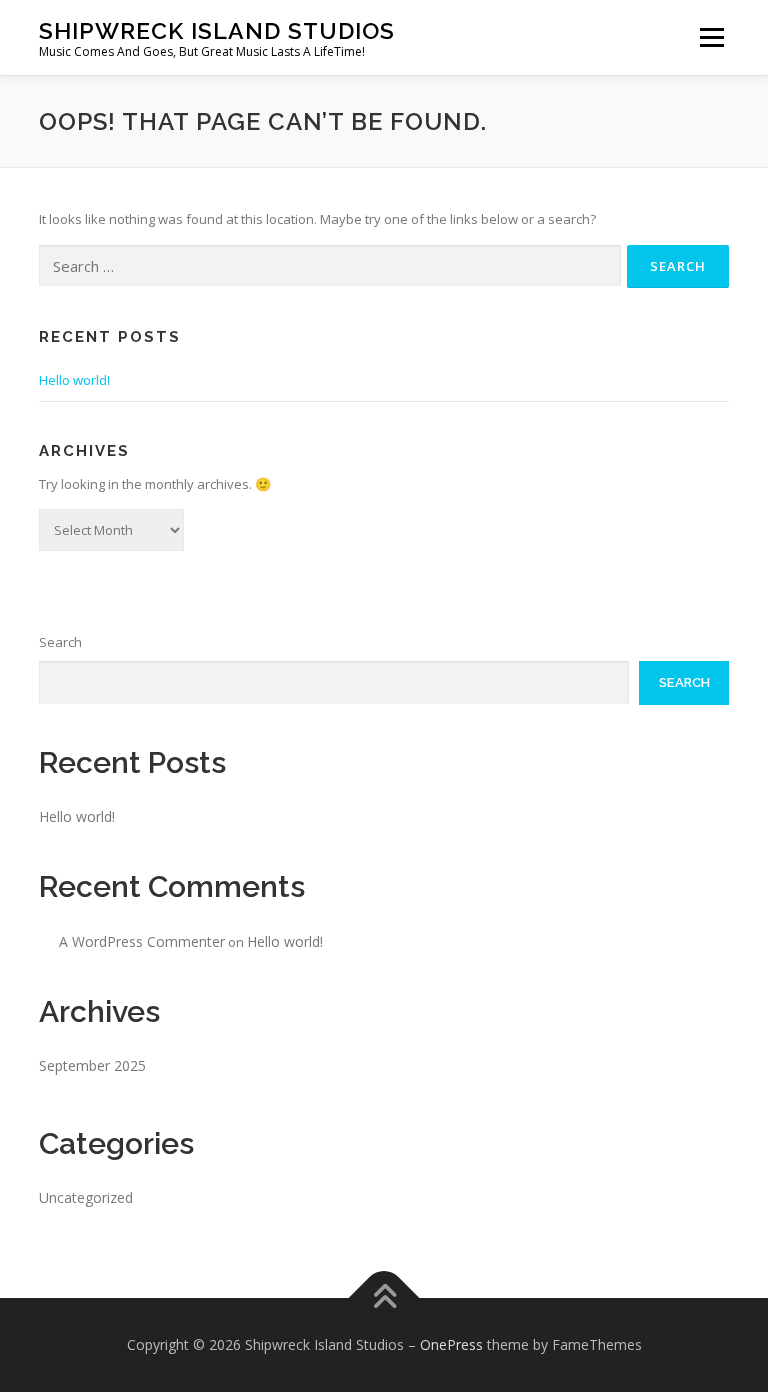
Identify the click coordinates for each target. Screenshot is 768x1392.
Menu (711, 37)
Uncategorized (86, 1197)
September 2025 (92, 1065)
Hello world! (74, 380)
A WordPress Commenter (142, 941)
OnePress (451, 1344)
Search (60, 642)
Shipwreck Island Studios (217, 30)
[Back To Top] (384, 1298)
